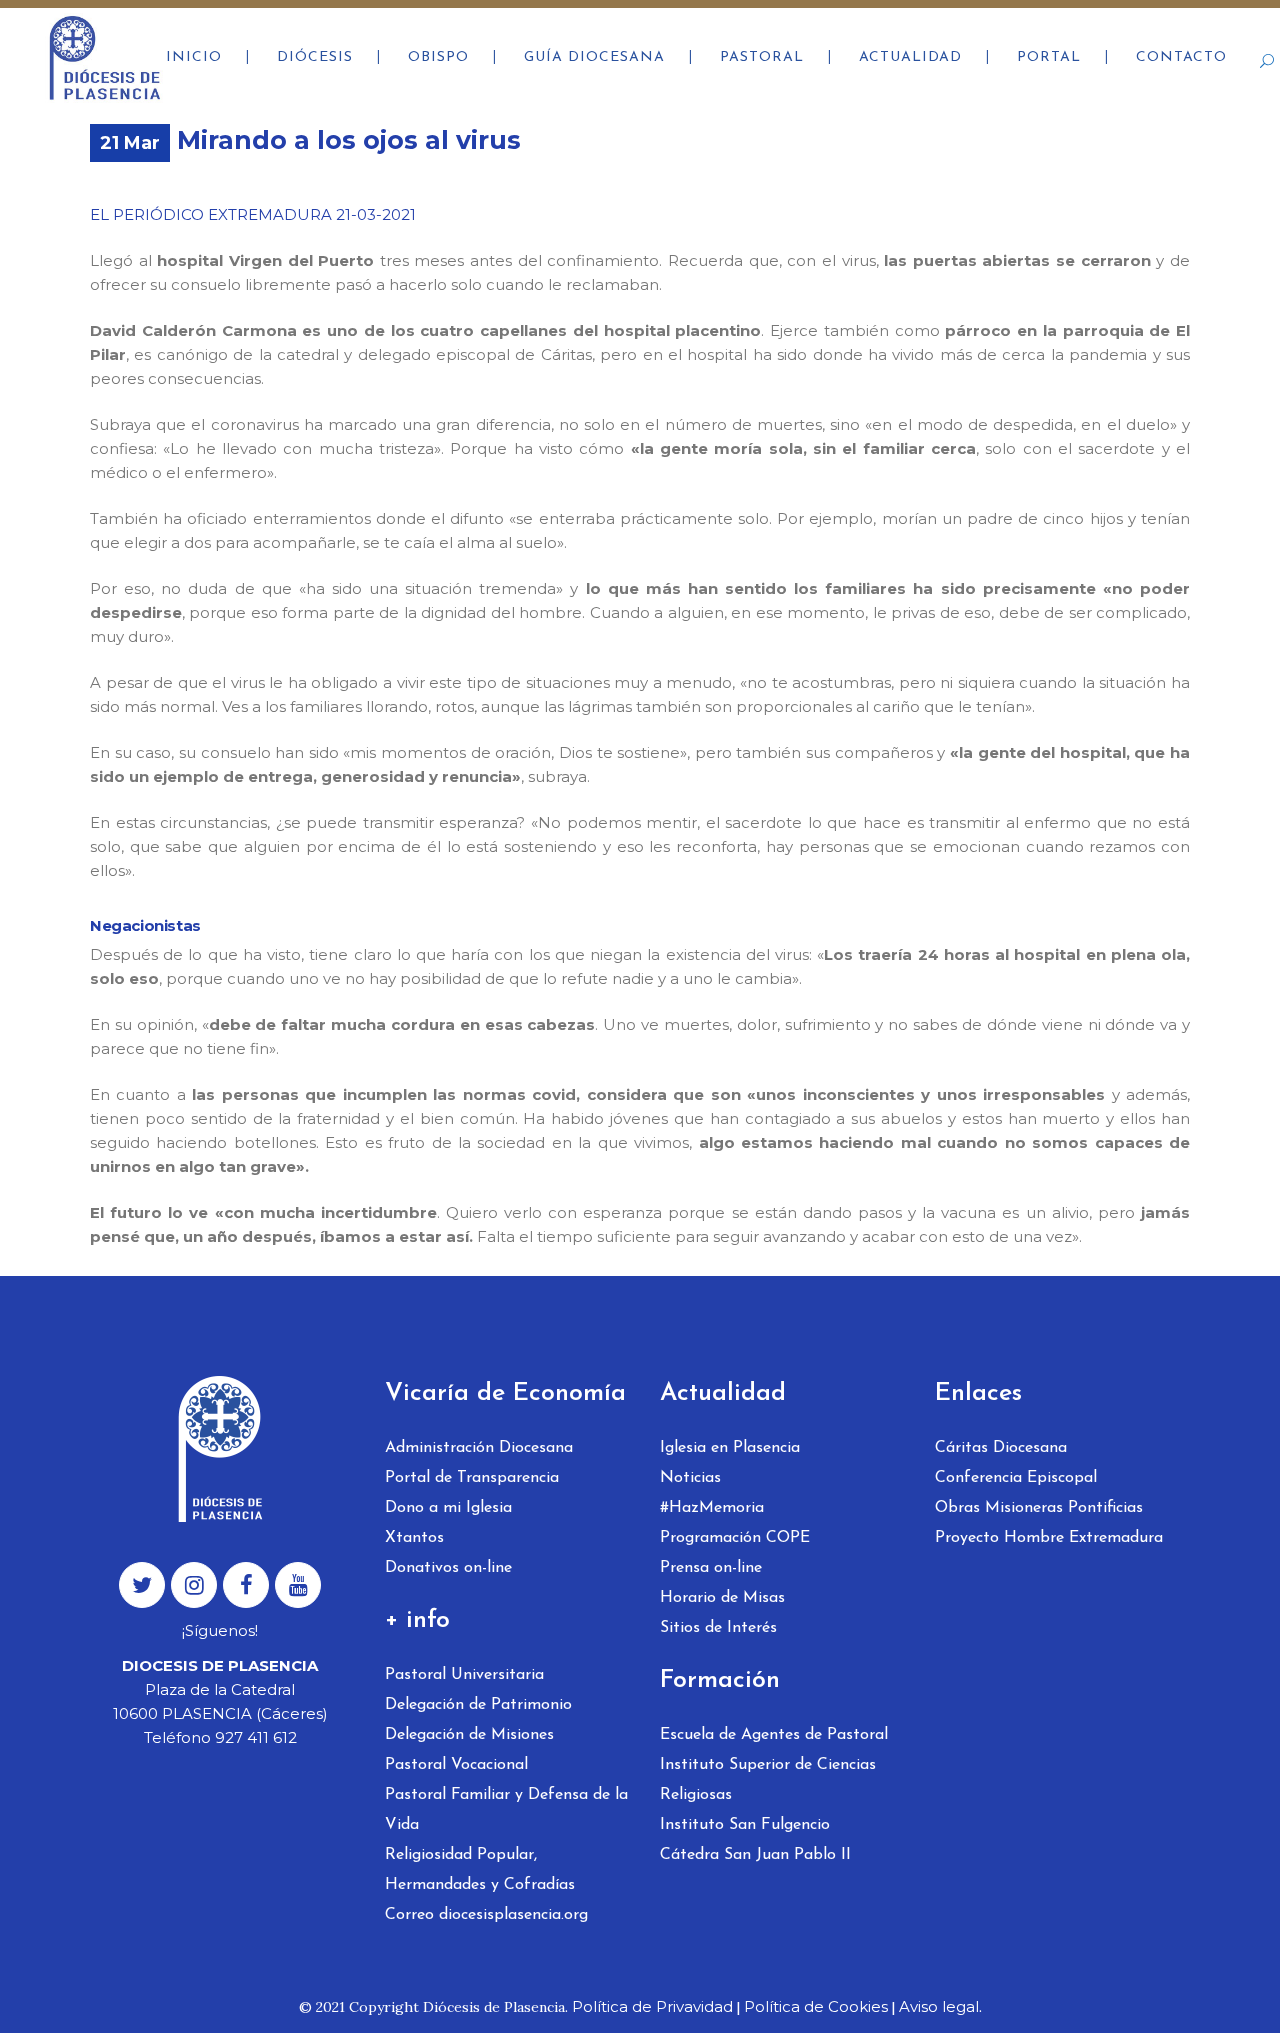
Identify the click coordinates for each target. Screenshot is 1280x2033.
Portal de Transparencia (472, 1478)
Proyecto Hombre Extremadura (1049, 1538)
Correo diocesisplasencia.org (486, 1915)
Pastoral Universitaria (464, 1675)
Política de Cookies (816, 2006)
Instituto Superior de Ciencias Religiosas (768, 1780)
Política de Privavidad (652, 2006)
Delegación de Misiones (469, 1735)
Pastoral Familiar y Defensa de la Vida (506, 1810)
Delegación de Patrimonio (478, 1705)
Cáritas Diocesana (1001, 1448)
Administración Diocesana (479, 1448)
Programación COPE (735, 1538)
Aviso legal (939, 2006)
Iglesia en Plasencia (730, 1448)
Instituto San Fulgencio (745, 1825)
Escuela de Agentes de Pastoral (774, 1735)
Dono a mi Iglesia (448, 1508)
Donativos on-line (448, 1568)
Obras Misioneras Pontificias (1039, 1508)
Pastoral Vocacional (456, 1765)
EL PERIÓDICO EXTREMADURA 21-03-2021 (253, 214)
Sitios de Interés (718, 1628)
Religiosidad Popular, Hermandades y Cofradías (480, 1870)
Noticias (690, 1478)
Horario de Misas (722, 1598)
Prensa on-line (711, 1568)
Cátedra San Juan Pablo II (755, 1855)
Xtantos (414, 1538)
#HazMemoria (712, 1508)
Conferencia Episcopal (1016, 1478)
